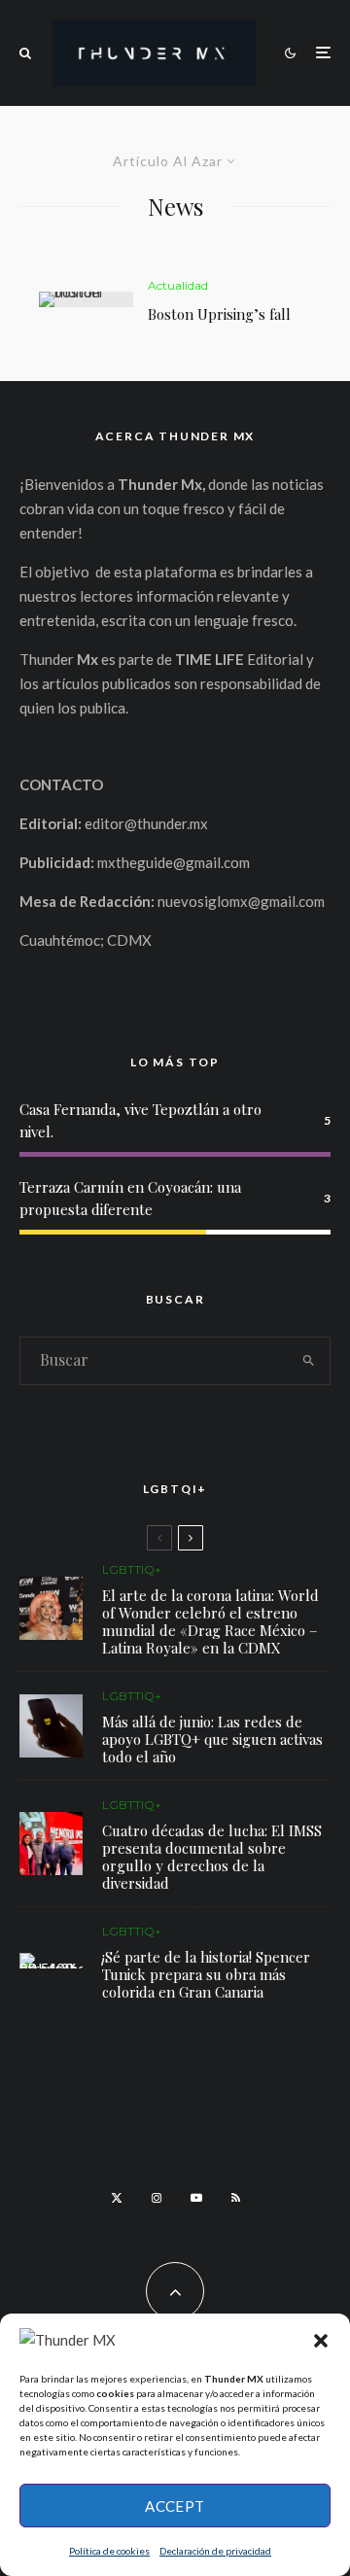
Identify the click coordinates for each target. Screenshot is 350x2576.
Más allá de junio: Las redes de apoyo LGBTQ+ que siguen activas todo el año (212, 1739)
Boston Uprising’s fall (219, 314)
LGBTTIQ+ (132, 1569)
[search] (310, 1361)
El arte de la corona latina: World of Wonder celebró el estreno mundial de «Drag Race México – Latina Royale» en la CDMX (210, 1621)
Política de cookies (109, 2551)
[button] (321, 2341)
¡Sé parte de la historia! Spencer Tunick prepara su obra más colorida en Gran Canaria (206, 1974)
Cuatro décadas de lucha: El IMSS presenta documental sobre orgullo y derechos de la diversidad (212, 1857)
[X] (117, 2198)
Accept (175, 2506)
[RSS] (236, 2198)
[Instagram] (157, 2198)
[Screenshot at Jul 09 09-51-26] (51, 1961)
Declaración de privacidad (215, 2551)
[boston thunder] (86, 299)
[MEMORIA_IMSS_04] (51, 1844)
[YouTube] (196, 2198)
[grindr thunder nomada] (51, 1726)
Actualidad (178, 285)
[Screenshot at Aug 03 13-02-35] (51, 1608)
